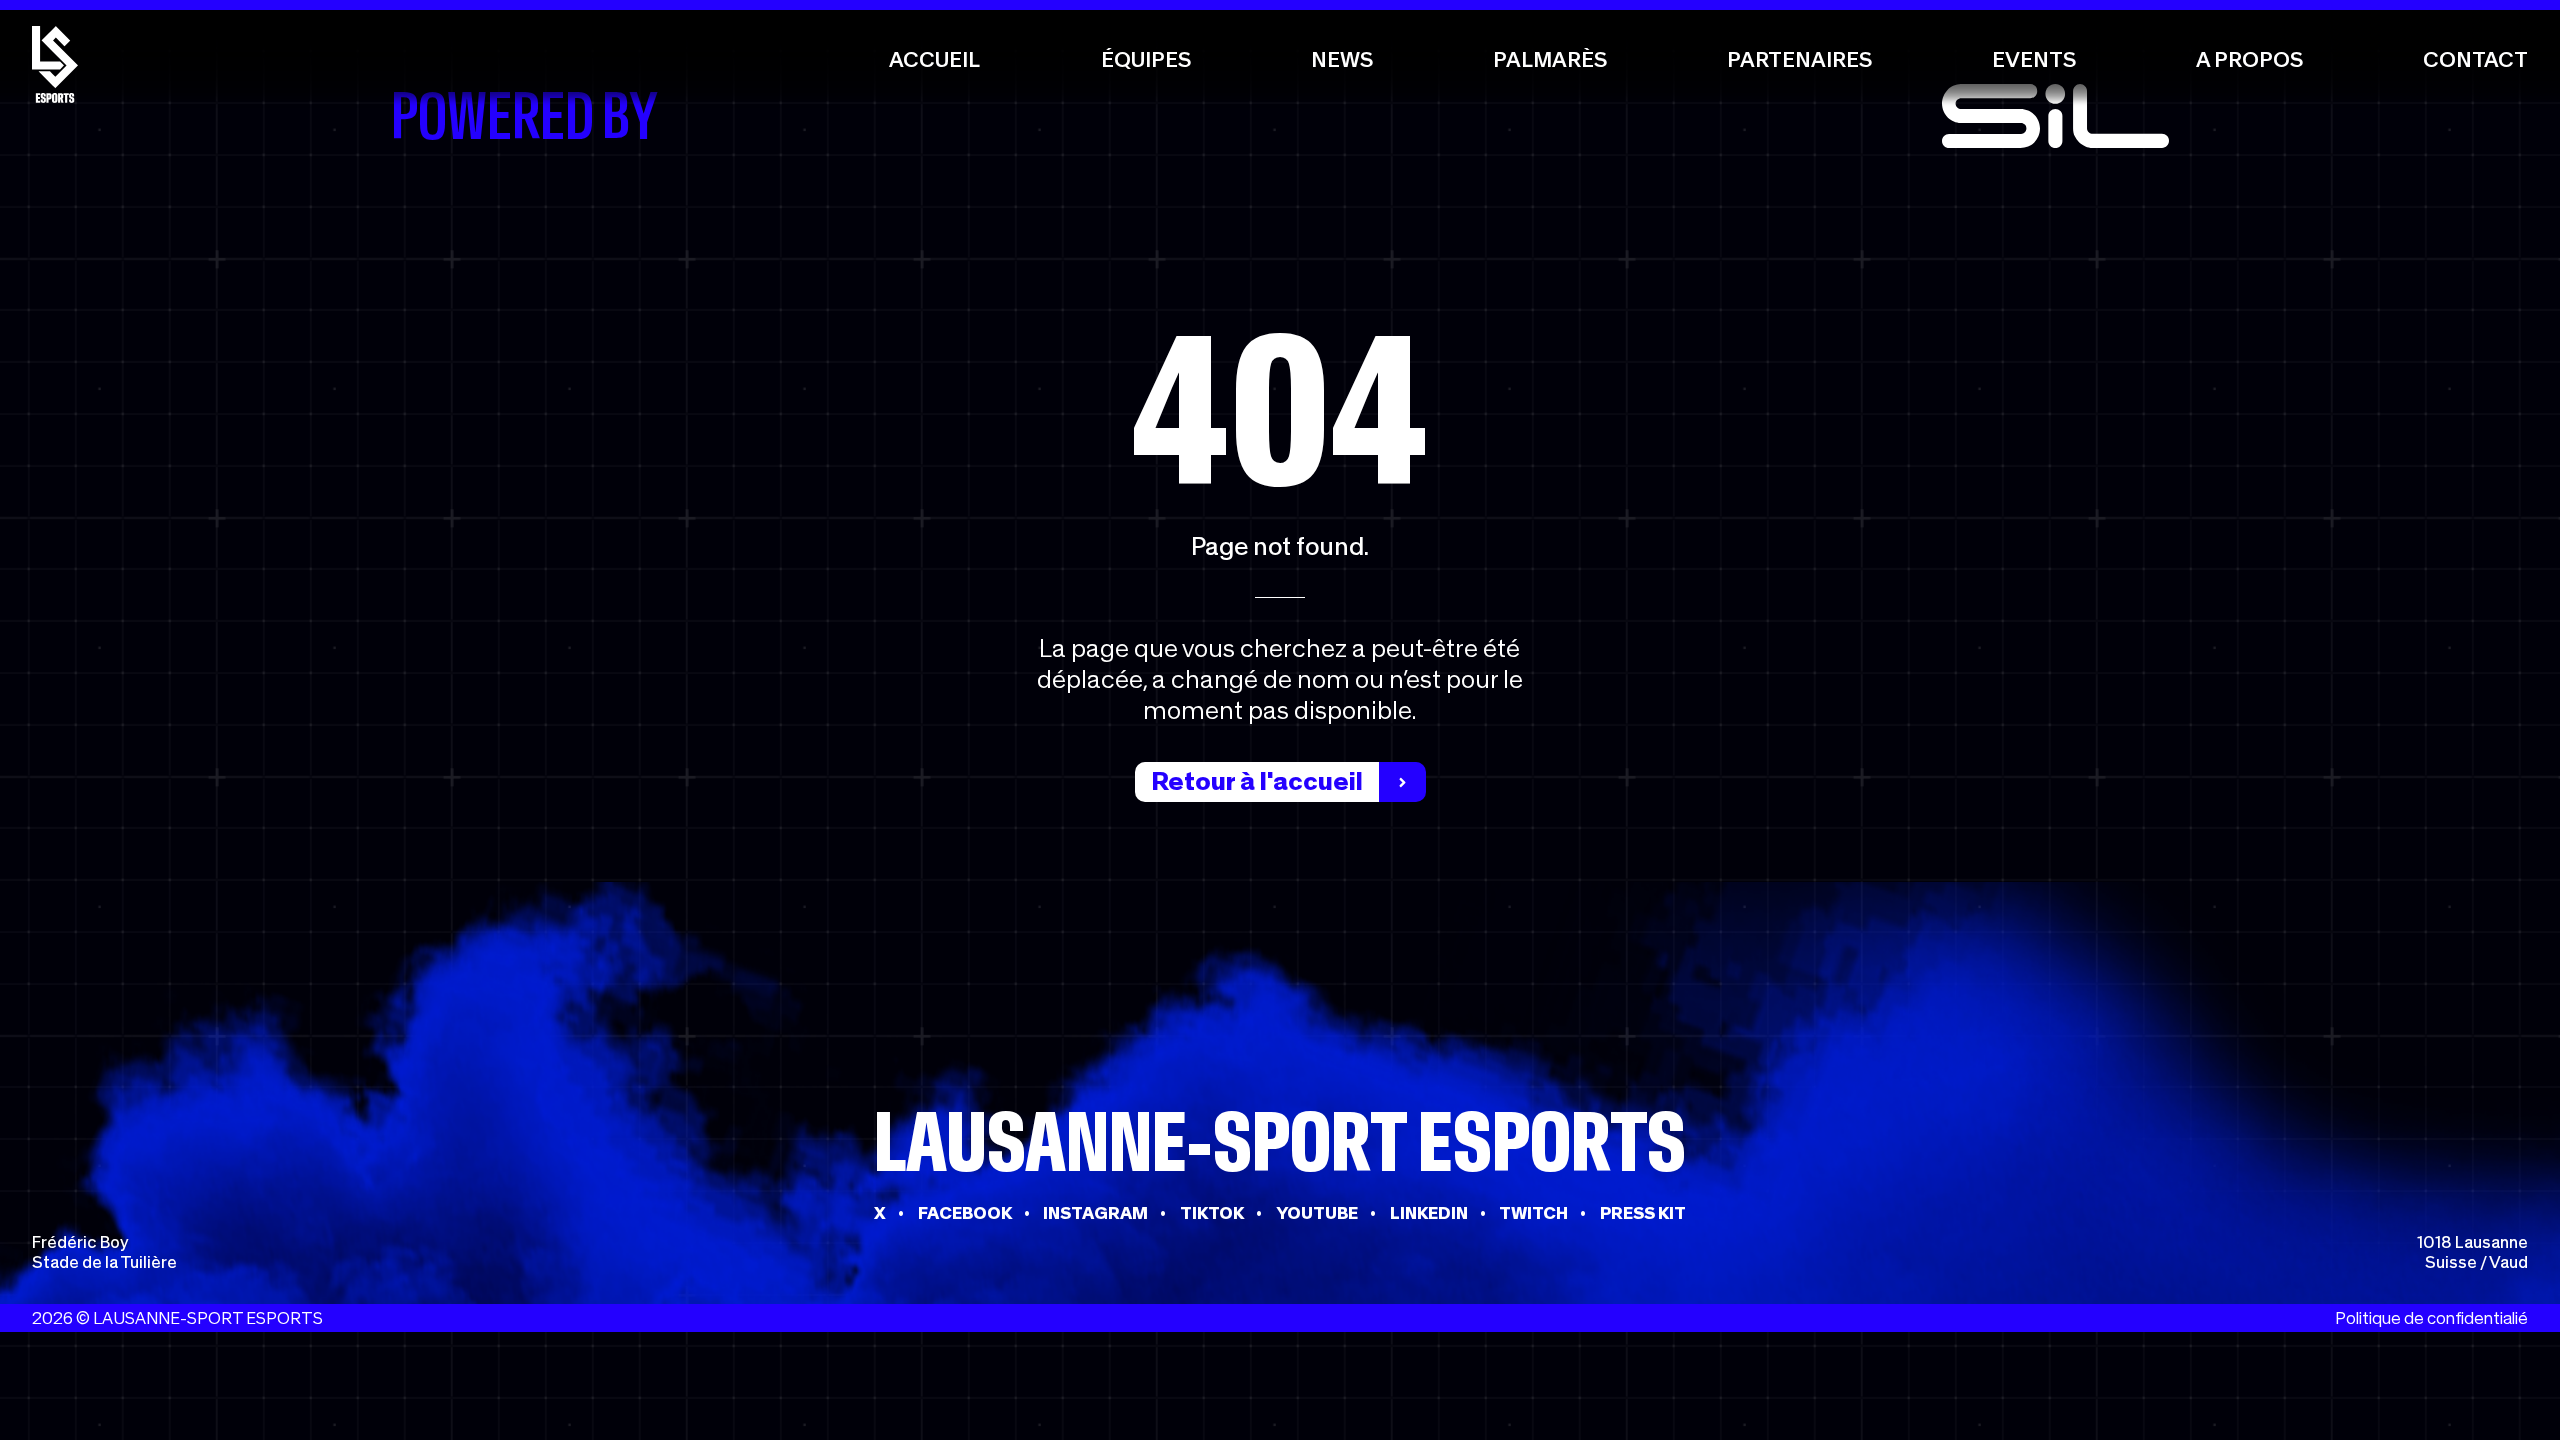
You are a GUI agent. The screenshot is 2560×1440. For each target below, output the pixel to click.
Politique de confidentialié (2431, 1318)
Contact (2475, 59)
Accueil (934, 59)
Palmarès (1550, 59)
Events (2034, 59)
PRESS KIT (1643, 1213)
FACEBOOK (965, 1213)
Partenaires (1799, 59)
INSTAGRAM (1095, 1213)
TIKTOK (1212, 1213)
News (1342, 59)
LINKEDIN (1429, 1213)
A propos (2249, 59)
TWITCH (1533, 1213)
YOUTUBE (1317, 1213)
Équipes (1146, 59)
